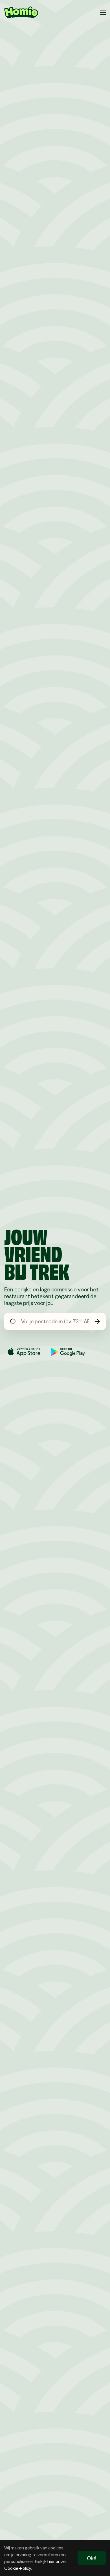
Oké (92, 2558)
